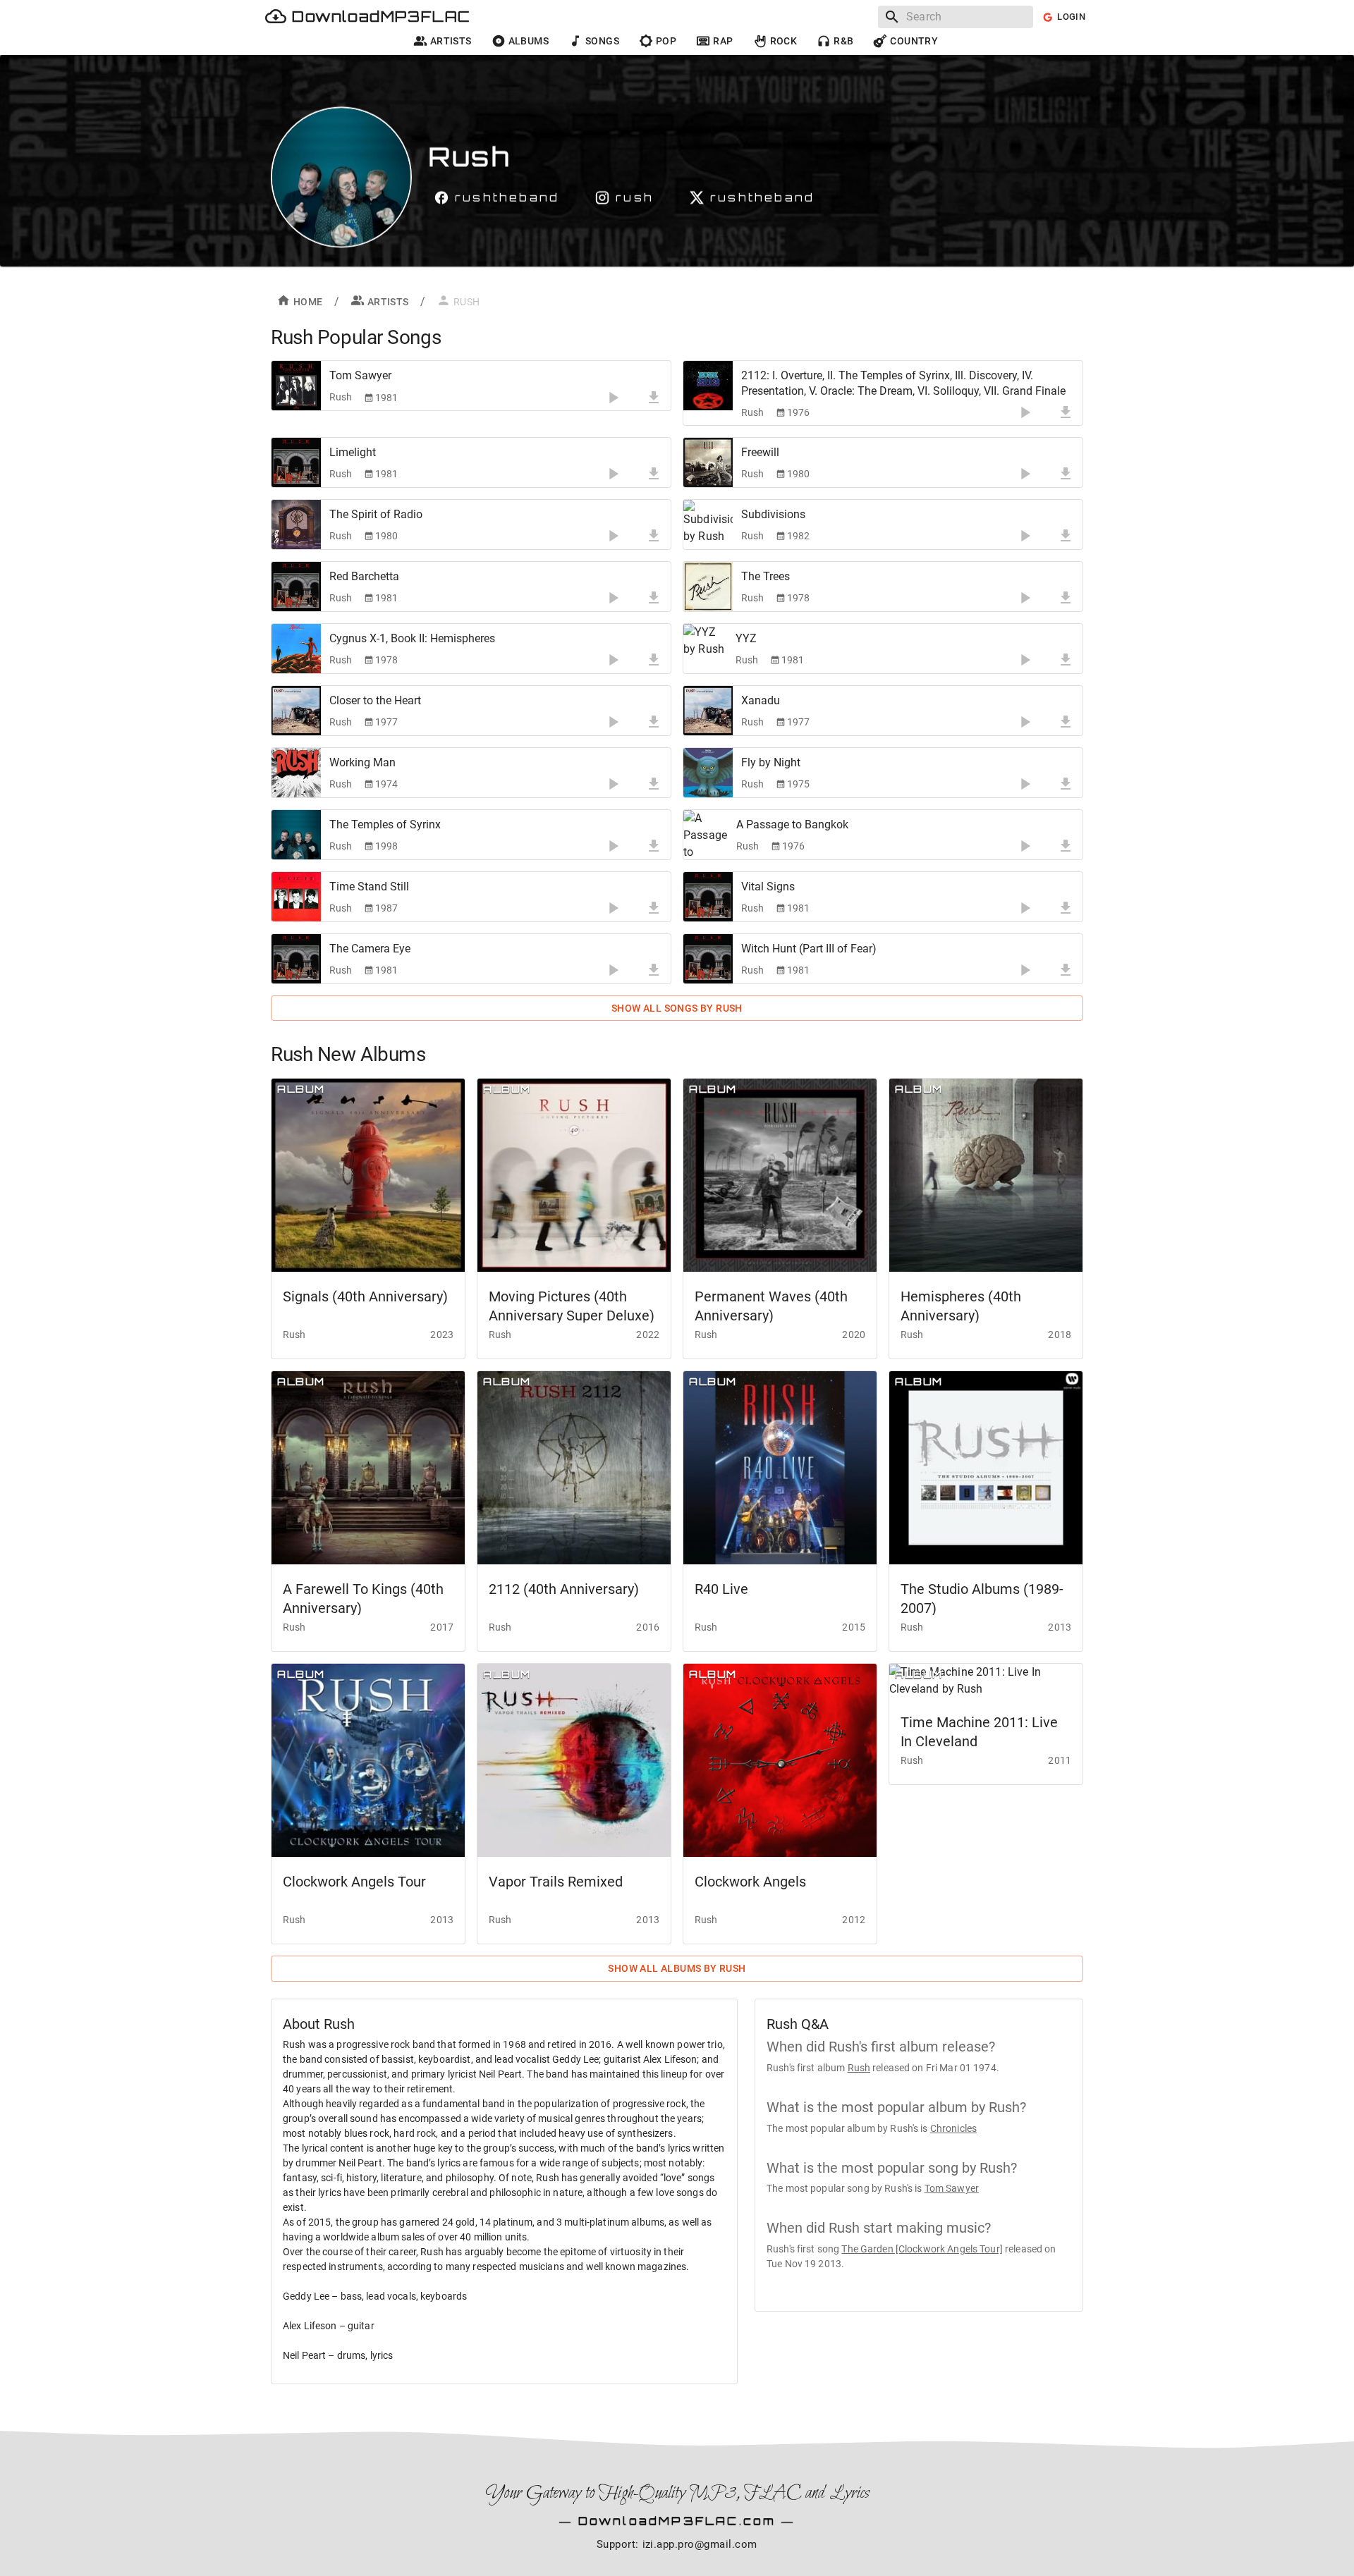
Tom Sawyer (952, 2188)
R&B (843, 41)
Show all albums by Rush (677, 1968)
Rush (859, 2068)
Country (914, 41)
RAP (723, 41)
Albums (529, 41)
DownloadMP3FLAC (381, 17)
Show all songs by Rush (677, 1008)
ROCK (784, 41)
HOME (308, 302)
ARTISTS (388, 302)
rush (635, 197)
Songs (602, 41)
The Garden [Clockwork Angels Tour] (922, 2249)
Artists (451, 41)
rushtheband (507, 197)
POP (666, 41)
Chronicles (953, 2128)
